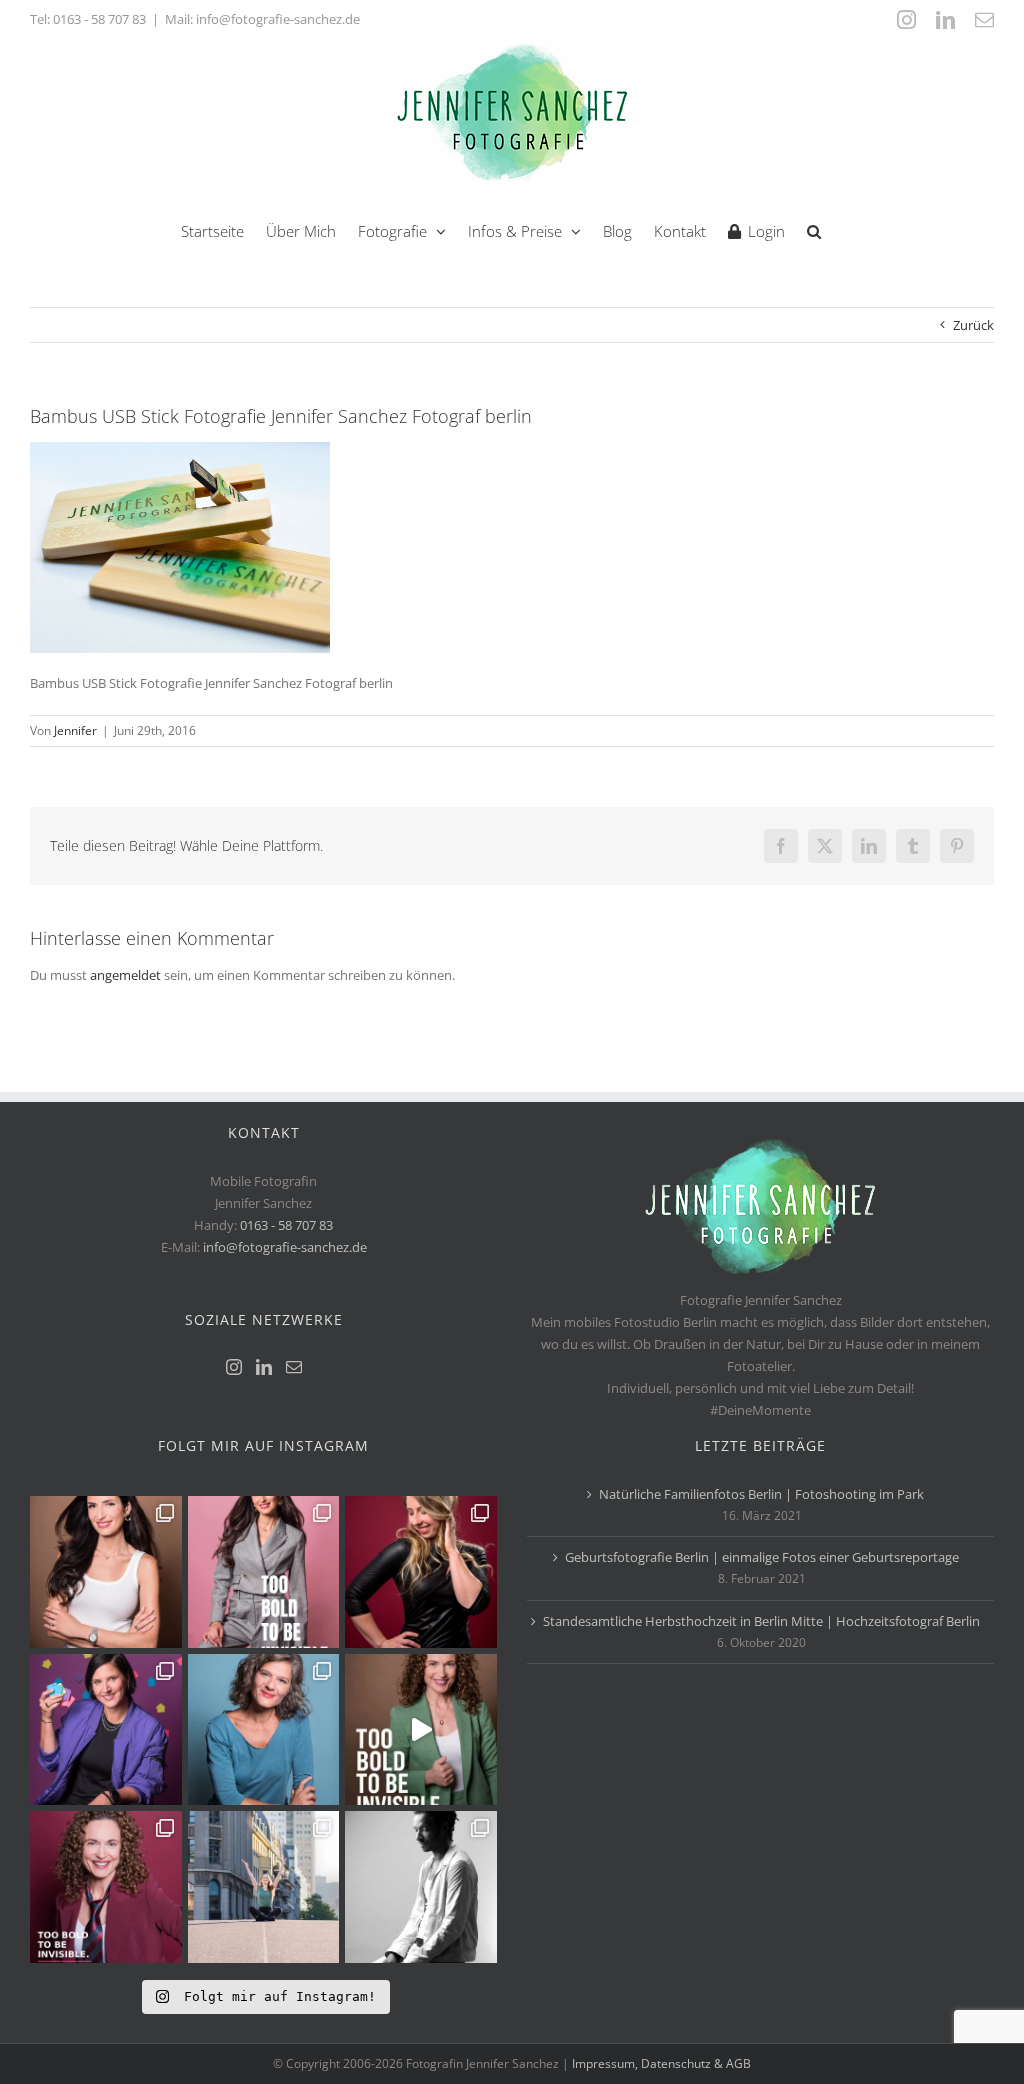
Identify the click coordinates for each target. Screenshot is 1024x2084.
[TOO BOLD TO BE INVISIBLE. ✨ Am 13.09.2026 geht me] (106, 1887)
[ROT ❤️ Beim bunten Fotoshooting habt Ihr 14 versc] (421, 1572)
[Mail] (294, 1367)
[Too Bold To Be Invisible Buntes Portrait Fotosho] (421, 1730)
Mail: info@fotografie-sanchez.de (262, 19)
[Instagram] (234, 1367)
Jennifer (75, 730)
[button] (814, 229)
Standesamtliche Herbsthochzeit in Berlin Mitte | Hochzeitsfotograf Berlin (761, 1621)
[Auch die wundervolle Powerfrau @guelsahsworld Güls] (264, 1572)
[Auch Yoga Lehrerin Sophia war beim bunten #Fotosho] (264, 1730)
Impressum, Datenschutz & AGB (661, 2063)
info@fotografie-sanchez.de (285, 1247)
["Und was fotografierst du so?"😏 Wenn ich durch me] (421, 1887)
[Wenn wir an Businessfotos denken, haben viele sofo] (264, 1887)
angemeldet (125, 975)
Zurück (973, 325)
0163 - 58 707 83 (99, 19)
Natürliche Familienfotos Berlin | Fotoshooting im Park (761, 1494)
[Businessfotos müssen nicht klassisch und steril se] (106, 1730)
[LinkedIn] (264, 1367)
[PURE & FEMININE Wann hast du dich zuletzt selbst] (106, 1572)
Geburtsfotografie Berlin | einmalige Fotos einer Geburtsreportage (762, 1557)
